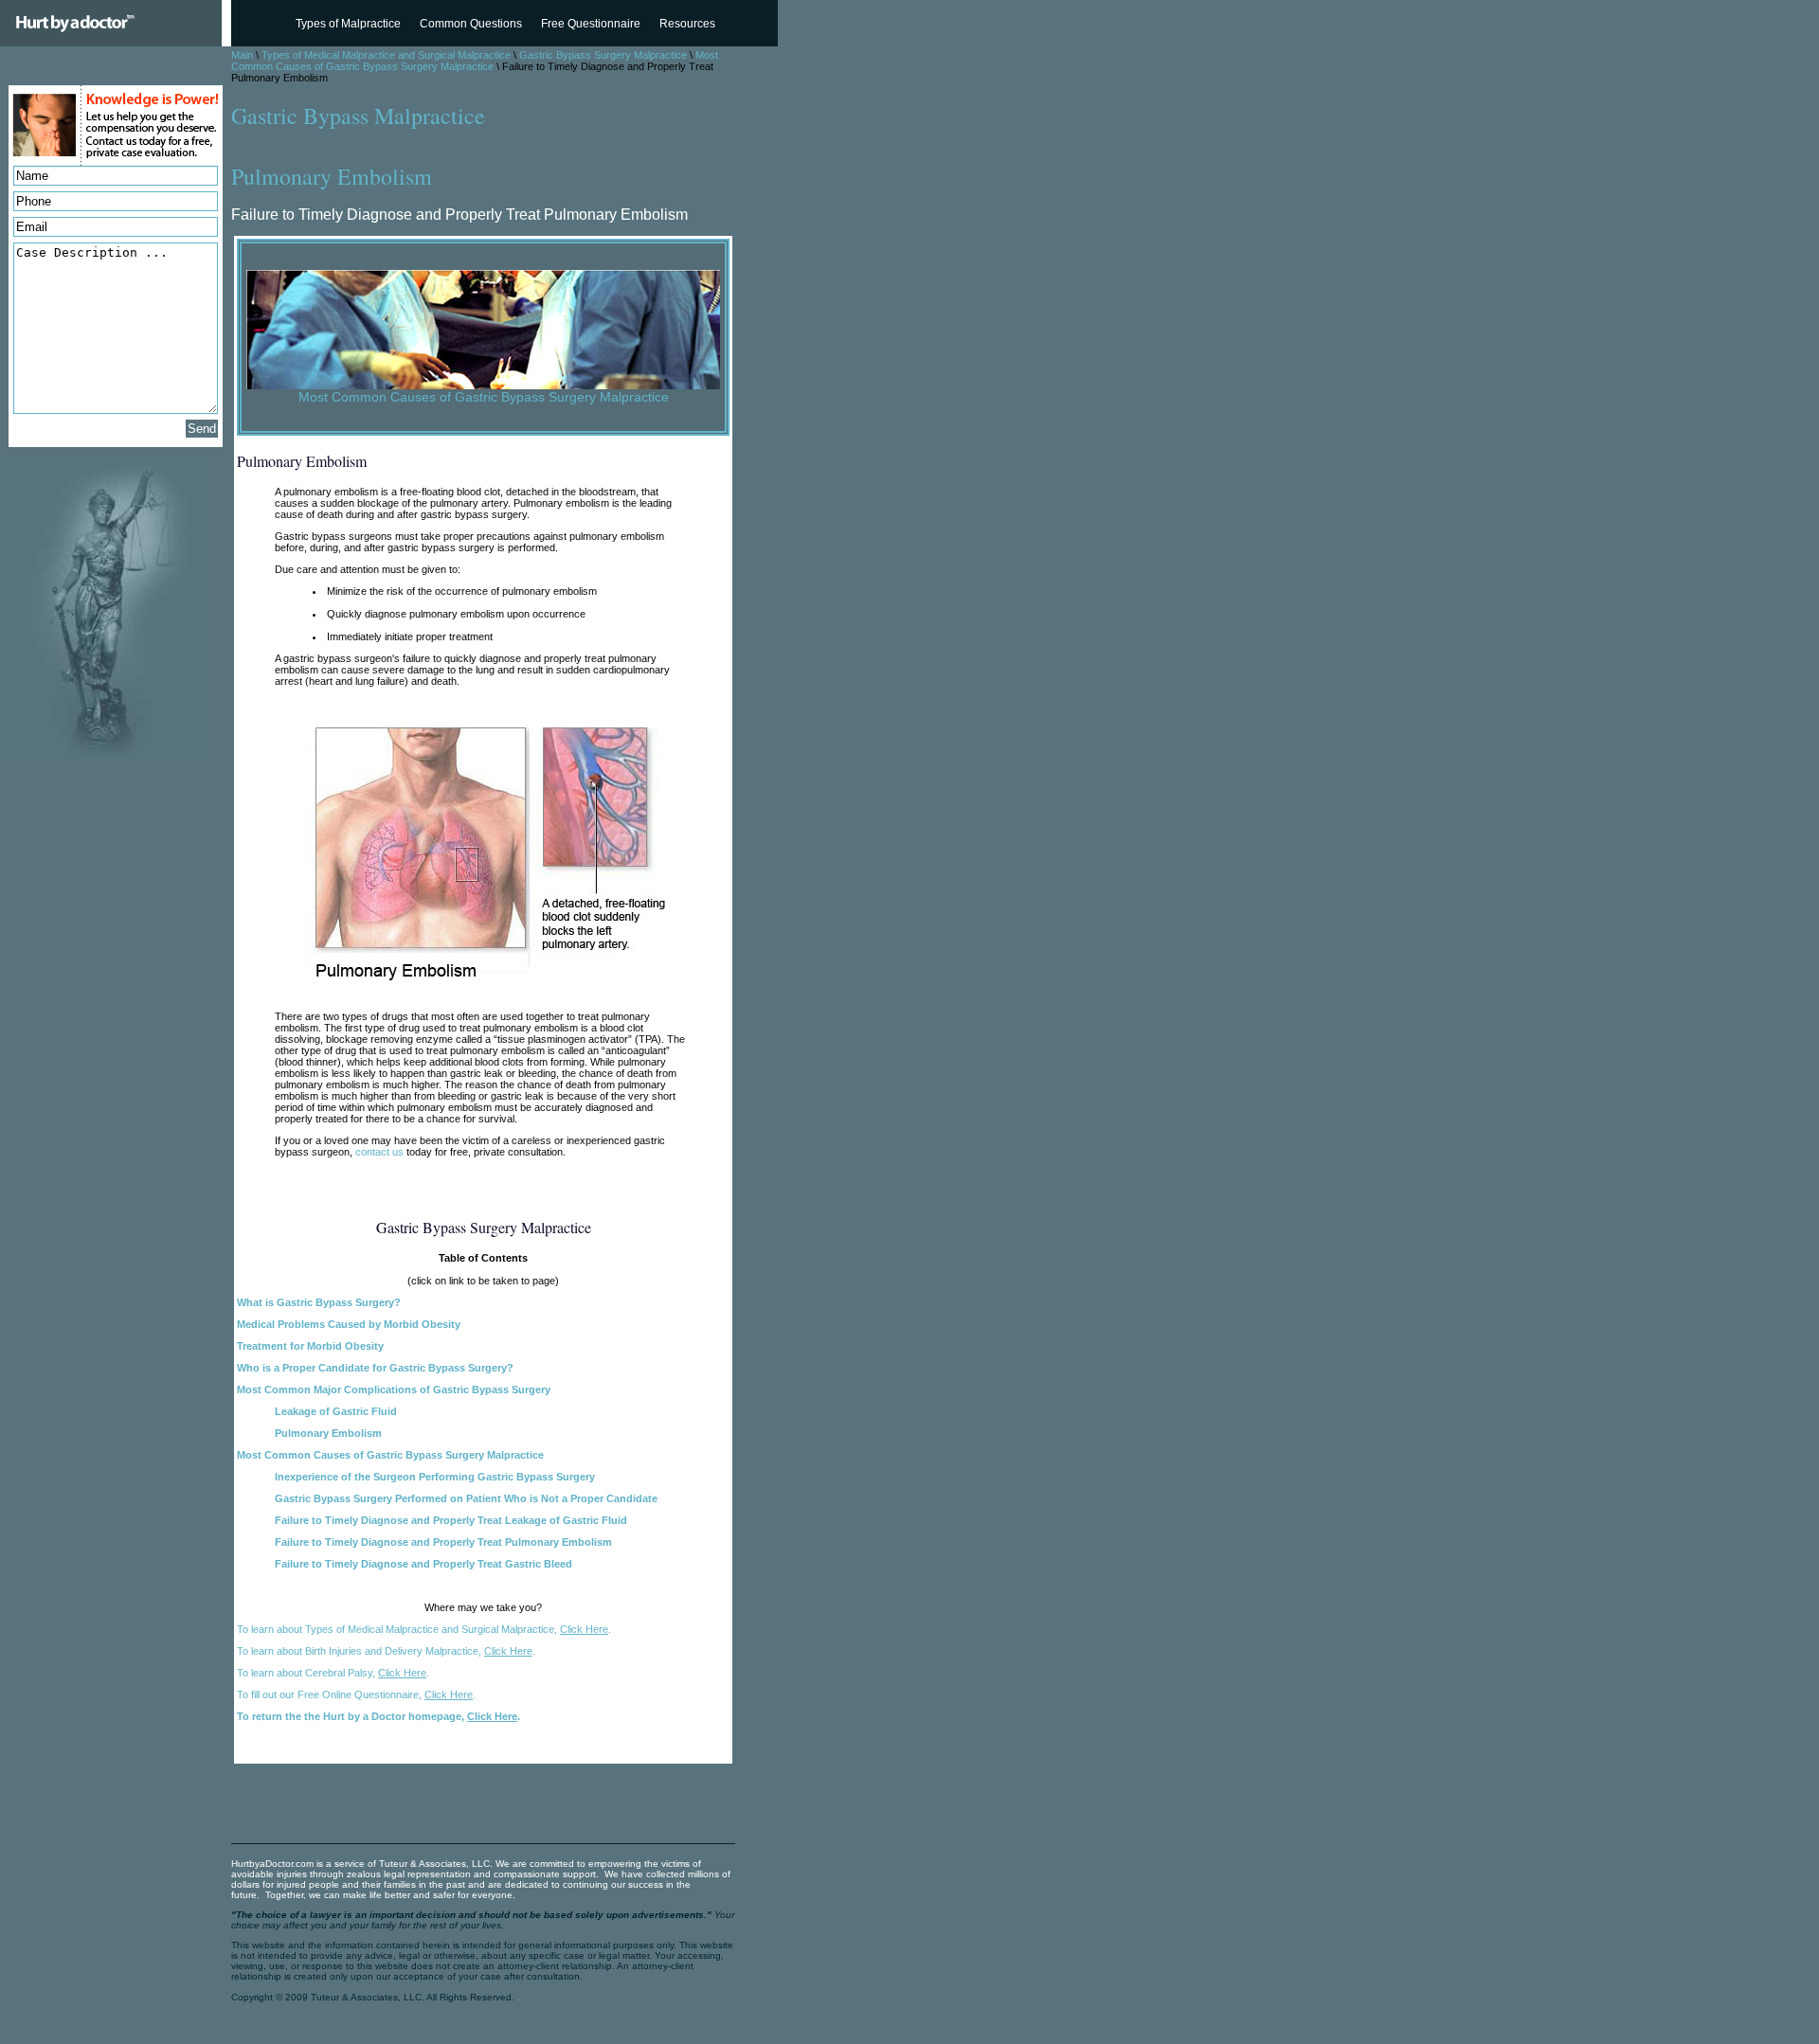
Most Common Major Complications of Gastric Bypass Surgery (394, 1390)
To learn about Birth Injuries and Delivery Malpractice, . (386, 1651)
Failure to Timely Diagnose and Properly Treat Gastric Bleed (423, 1564)
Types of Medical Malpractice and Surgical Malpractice (386, 55)
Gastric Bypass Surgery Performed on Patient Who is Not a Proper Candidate (466, 1498)
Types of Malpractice (348, 24)
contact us (379, 1152)
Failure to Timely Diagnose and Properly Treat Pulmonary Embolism (443, 1542)
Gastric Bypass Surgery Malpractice (603, 55)
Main (242, 55)
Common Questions (471, 24)
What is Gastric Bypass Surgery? (319, 1302)
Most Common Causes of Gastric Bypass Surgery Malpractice (475, 61)
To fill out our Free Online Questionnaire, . (356, 1694)
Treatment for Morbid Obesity (310, 1346)
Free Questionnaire (591, 24)
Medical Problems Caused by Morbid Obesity (349, 1324)
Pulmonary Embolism (328, 1433)
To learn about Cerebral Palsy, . (333, 1673)
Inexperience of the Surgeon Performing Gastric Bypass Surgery (435, 1477)
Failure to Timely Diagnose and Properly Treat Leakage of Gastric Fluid (451, 1520)
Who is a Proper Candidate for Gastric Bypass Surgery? (375, 1368)
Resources (687, 24)
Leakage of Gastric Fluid (336, 1411)
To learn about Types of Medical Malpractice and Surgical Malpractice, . (424, 1629)
